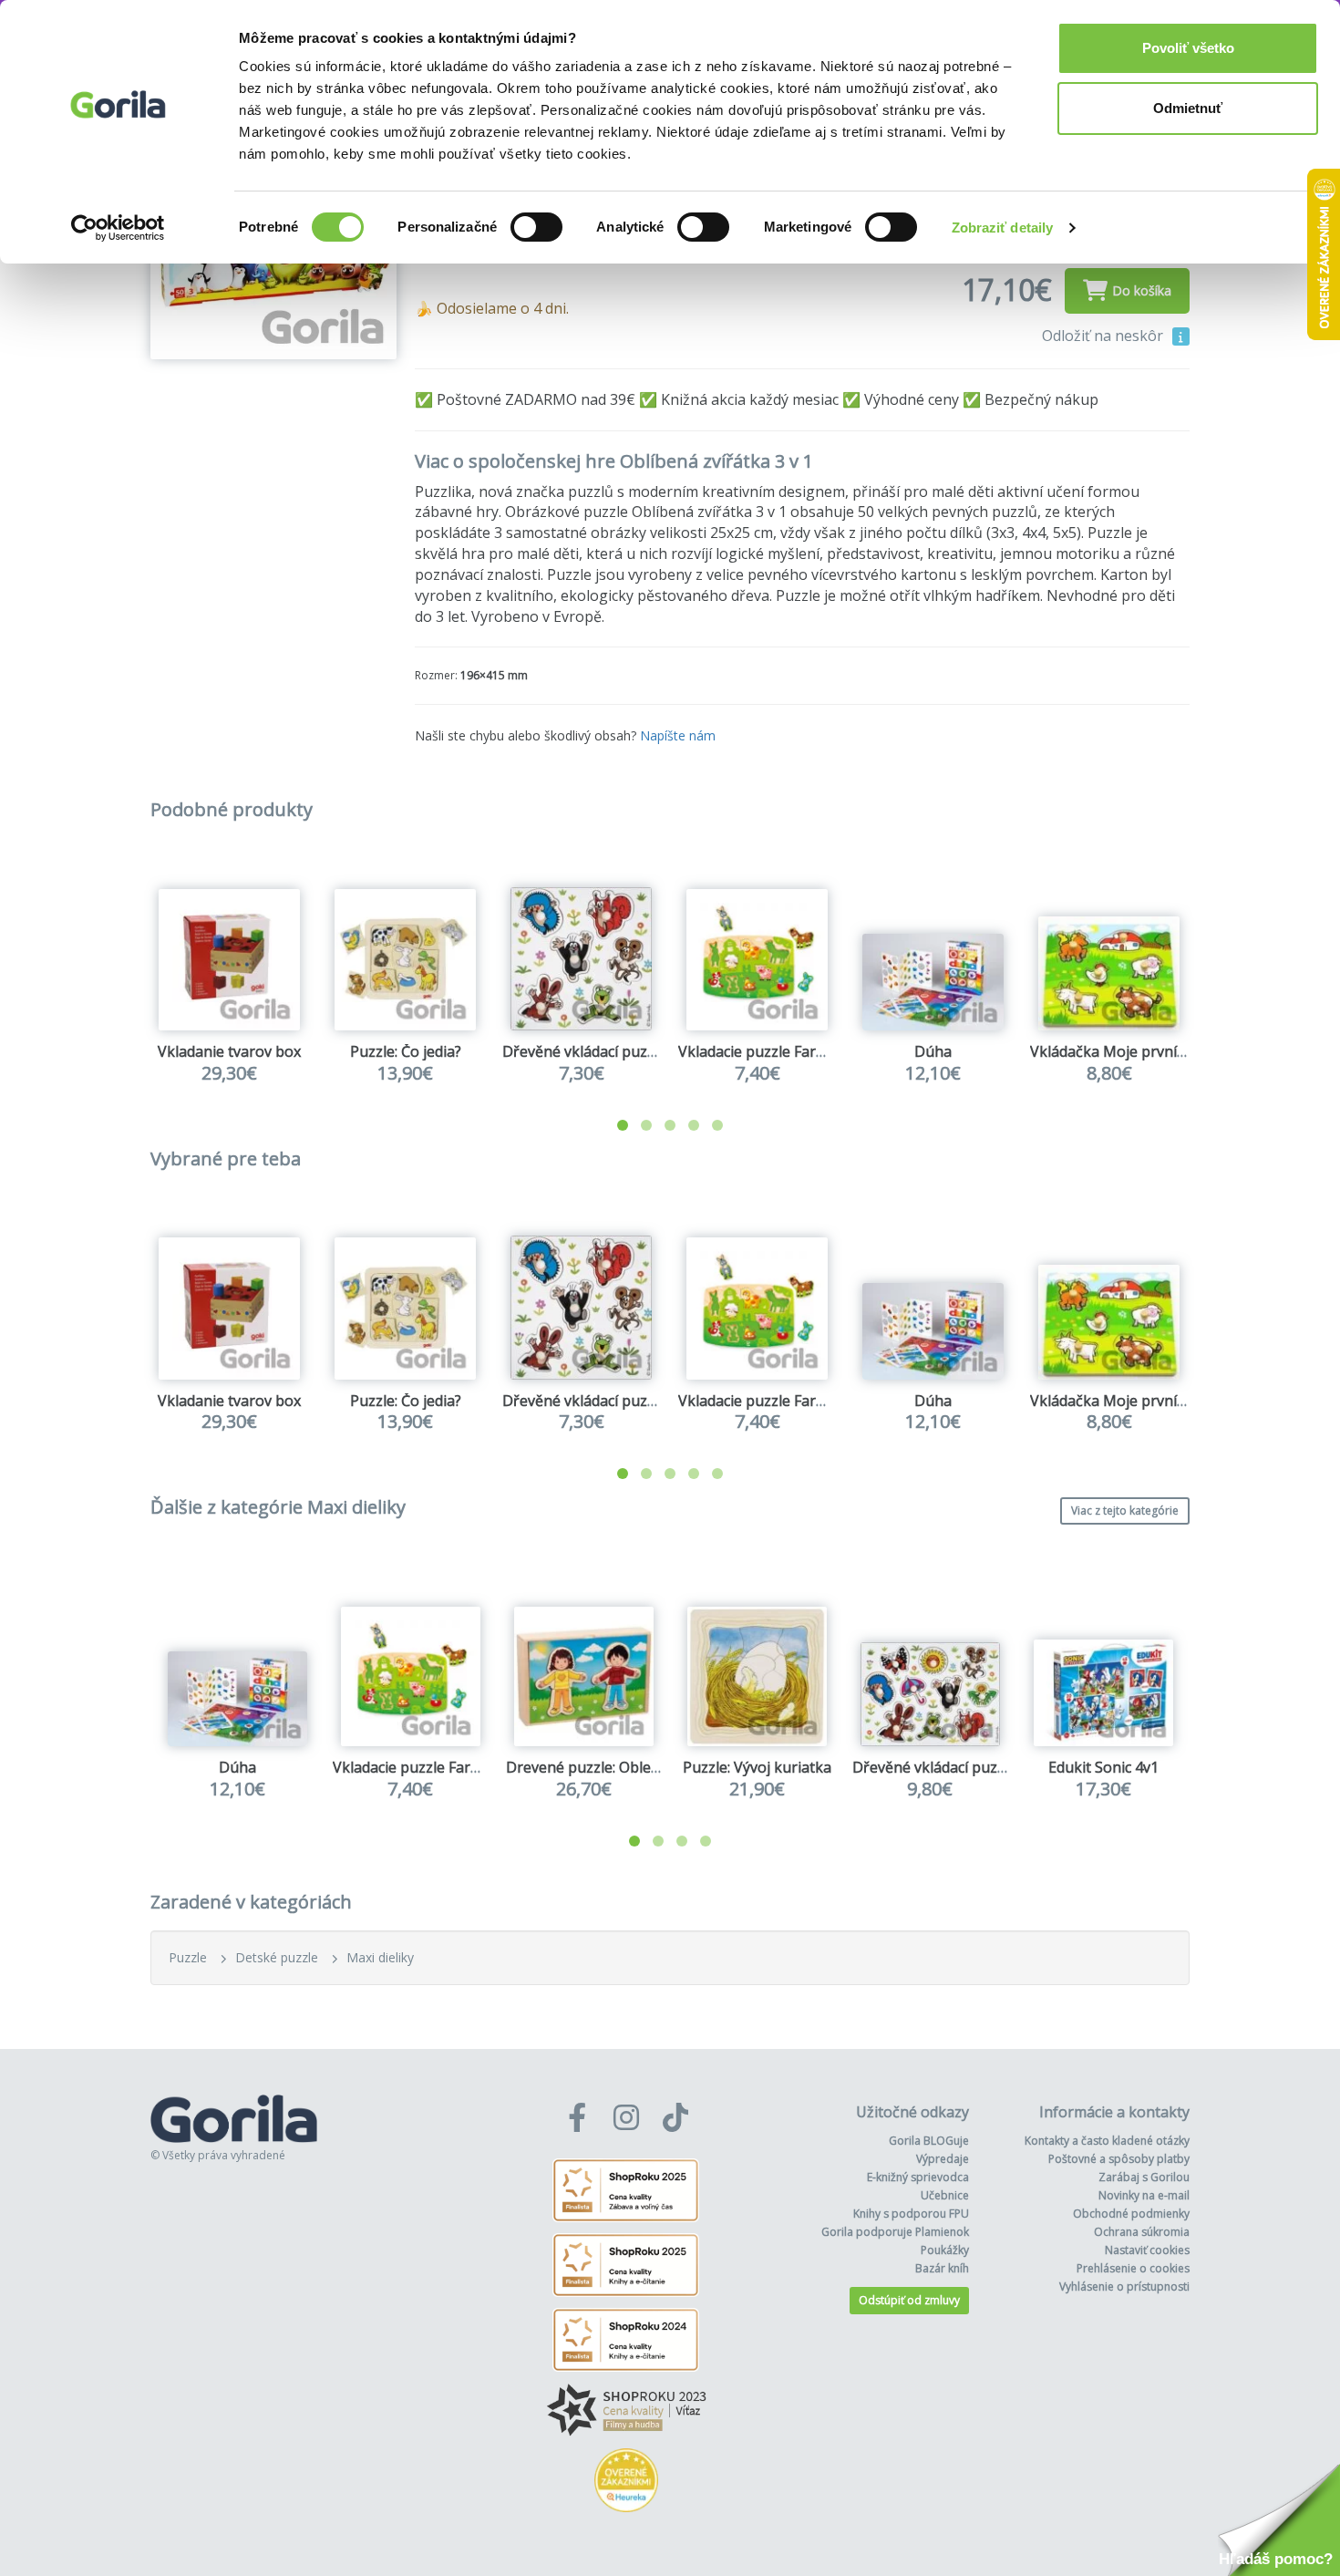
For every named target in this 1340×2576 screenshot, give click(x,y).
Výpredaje (943, 2159)
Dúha (933, 1051)
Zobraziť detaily (1003, 228)
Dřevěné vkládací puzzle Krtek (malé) (628, 1051)
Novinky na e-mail (1144, 2195)
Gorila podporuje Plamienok (895, 2232)
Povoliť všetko (1188, 48)
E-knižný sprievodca (918, 2177)
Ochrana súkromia (1142, 2232)
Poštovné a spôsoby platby (1119, 2159)
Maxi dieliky (380, 1957)
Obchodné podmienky (1131, 2214)
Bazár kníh (942, 2268)
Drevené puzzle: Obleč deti (597, 1767)
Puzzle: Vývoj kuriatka (757, 1767)
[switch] (536, 227)
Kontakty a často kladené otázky (1107, 2141)
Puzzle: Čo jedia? (406, 1051)
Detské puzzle (277, 1957)
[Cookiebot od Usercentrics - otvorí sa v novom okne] (118, 228)
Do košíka (1142, 290)
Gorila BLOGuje (929, 2141)
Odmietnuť (1188, 108)
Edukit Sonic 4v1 (1103, 1767)
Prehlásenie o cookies (1133, 2268)
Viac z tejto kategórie (1125, 1510)
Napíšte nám (678, 735)
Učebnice (945, 2195)
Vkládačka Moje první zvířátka (1133, 1051)
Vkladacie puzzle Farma (758, 1051)
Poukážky (945, 2250)
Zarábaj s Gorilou (1144, 2177)
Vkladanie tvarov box (229, 1051)
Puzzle (188, 1957)
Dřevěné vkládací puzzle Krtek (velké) (979, 1767)
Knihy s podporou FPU (911, 2214)
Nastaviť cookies (1147, 2250)
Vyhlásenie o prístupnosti (1124, 2286)
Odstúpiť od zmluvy (909, 2300)
